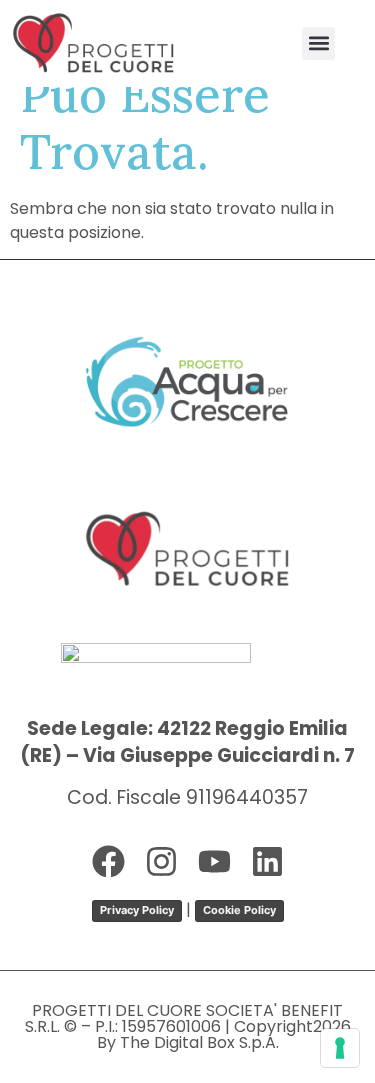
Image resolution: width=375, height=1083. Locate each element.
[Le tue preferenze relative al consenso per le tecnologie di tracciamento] (340, 1048)
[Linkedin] (267, 861)
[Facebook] (108, 861)
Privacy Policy (137, 910)
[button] (318, 43)
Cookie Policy (239, 910)
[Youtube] (214, 861)
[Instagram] (161, 861)
